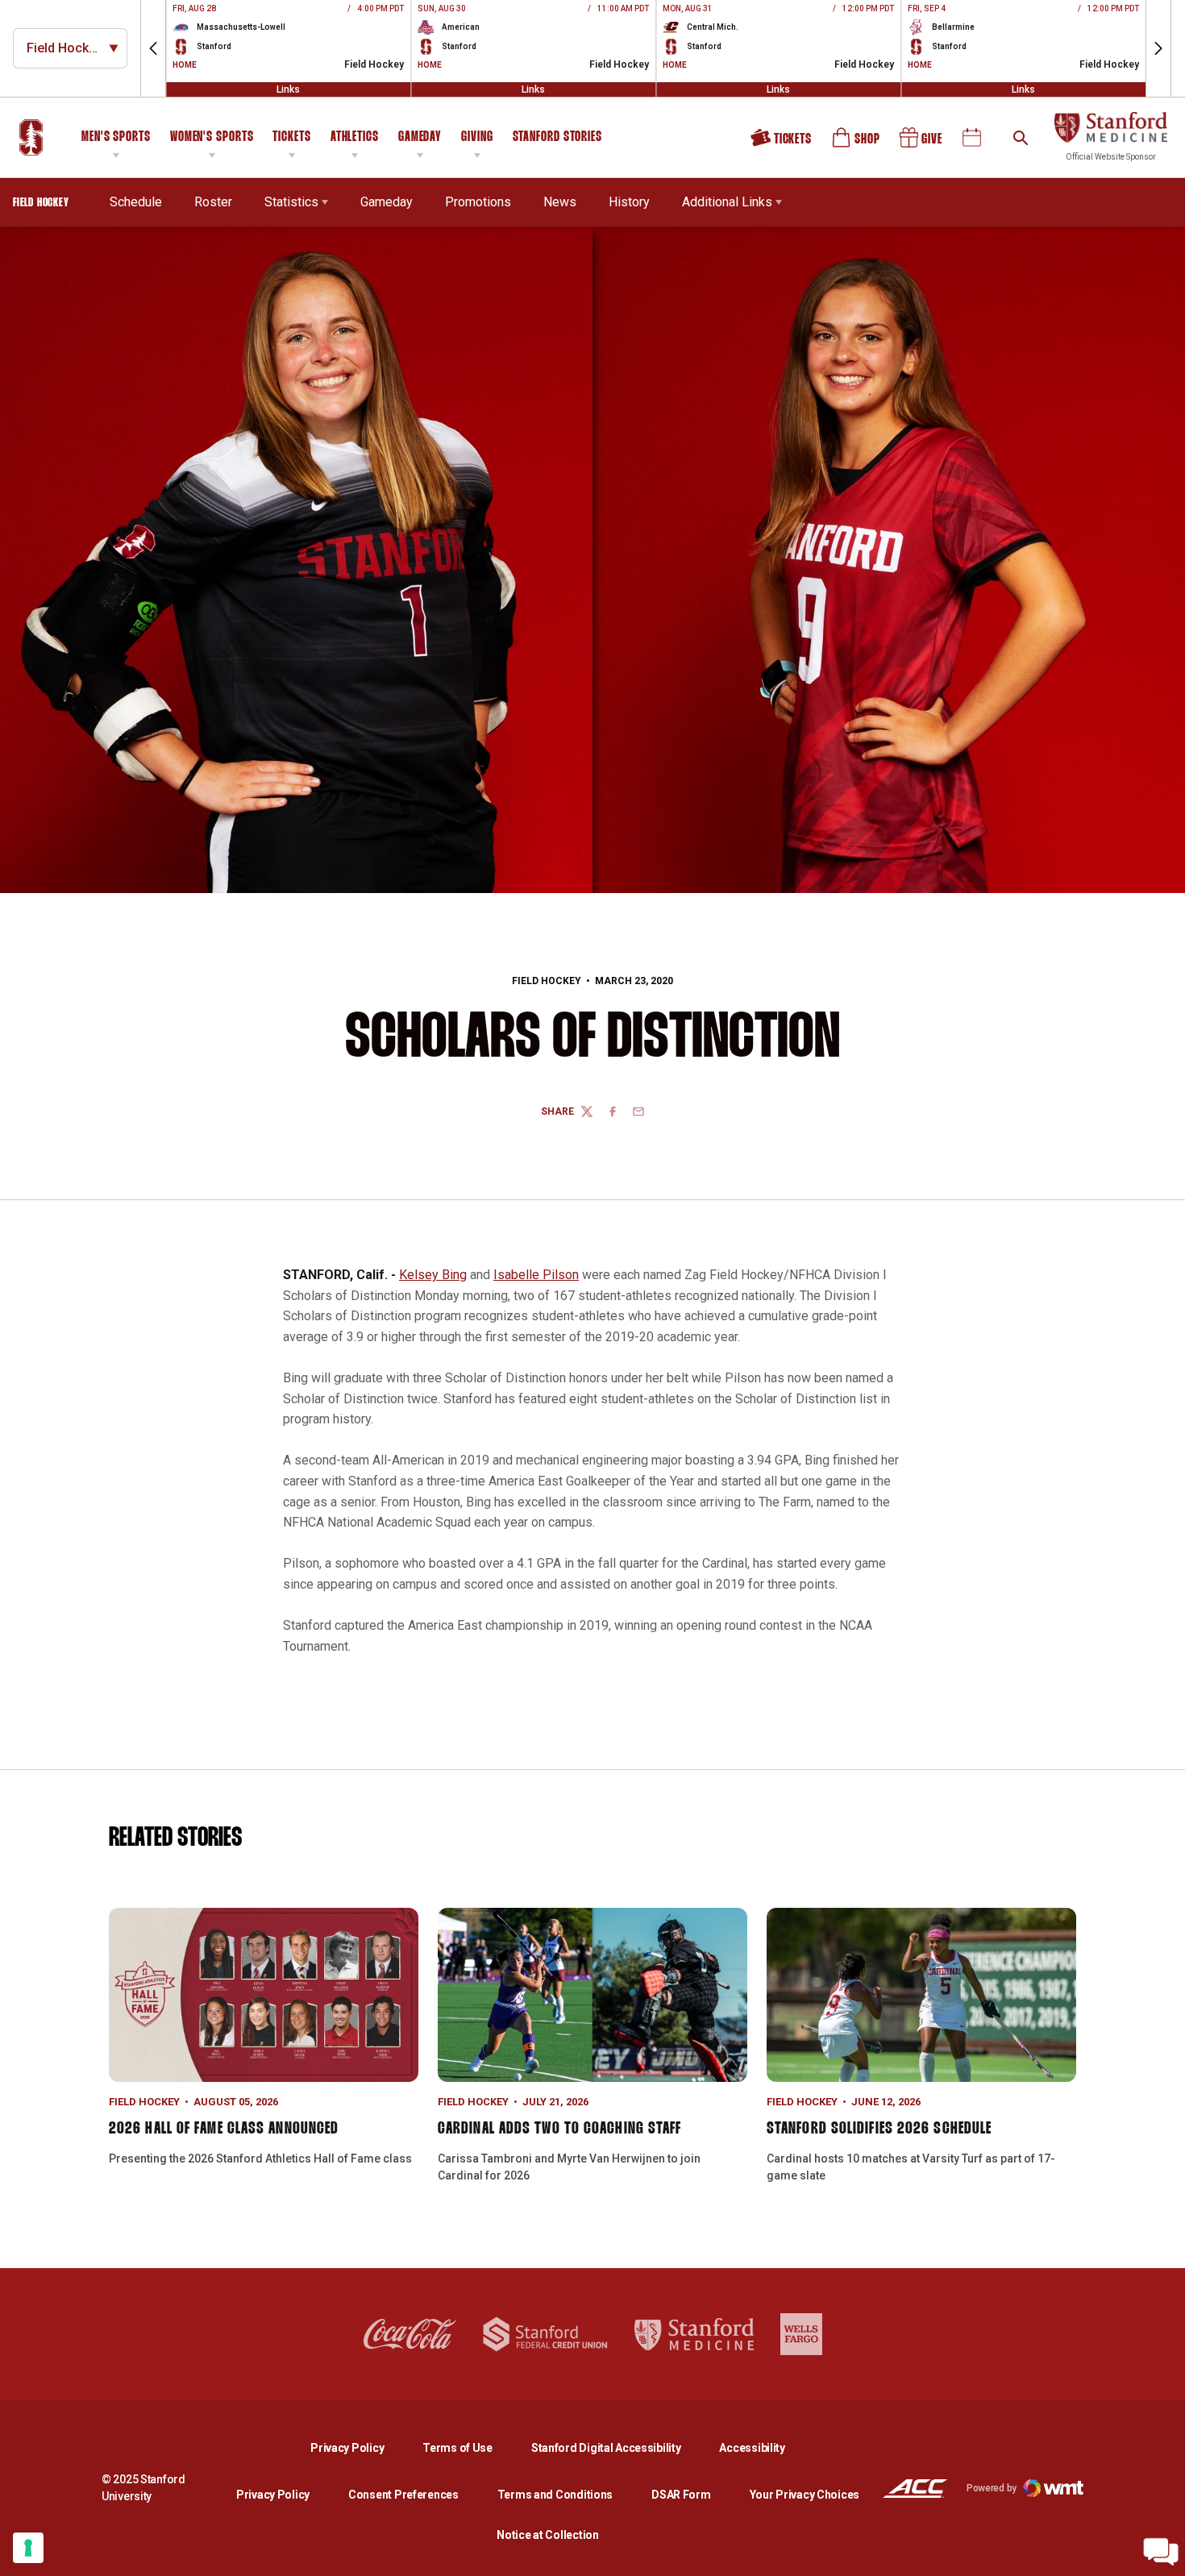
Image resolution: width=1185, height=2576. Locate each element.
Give (922, 143)
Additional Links (727, 202)
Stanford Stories (557, 139)
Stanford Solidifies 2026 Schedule (879, 2129)
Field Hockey (547, 981)
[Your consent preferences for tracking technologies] (28, 2548)
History (629, 202)
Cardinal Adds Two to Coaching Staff (560, 2129)
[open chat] (1161, 2552)
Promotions (478, 202)
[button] (153, 48)
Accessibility (752, 2447)
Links (288, 89)
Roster (213, 202)
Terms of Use (457, 2448)
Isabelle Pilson (536, 1275)
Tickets (291, 137)
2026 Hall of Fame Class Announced (224, 2129)
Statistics (291, 202)
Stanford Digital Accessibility (619, 2447)
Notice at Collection (547, 2535)
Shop (857, 143)
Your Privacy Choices (805, 2495)
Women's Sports (212, 137)
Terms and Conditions (555, 2495)
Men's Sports (116, 137)
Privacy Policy (360, 2447)
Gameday (420, 137)
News (560, 202)
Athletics (355, 137)
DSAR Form (681, 2495)
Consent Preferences (403, 2495)
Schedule (136, 202)
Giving (477, 137)
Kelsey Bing (433, 1275)
